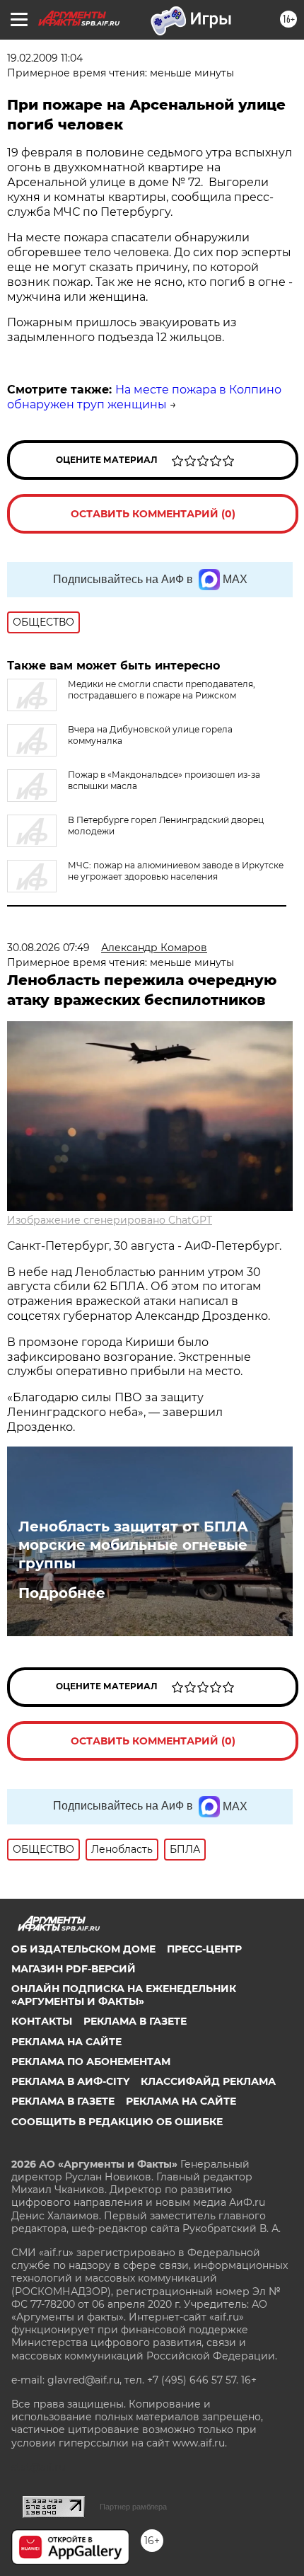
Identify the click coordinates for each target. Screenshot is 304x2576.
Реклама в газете (135, 2021)
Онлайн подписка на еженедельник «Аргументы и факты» (124, 1995)
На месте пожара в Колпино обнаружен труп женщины (144, 397)
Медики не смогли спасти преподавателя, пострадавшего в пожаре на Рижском (162, 690)
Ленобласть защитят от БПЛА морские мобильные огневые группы (133, 1545)
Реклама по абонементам (91, 2062)
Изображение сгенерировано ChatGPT (110, 1220)
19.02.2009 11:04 (45, 58)
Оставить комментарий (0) (153, 514)
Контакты (42, 2021)
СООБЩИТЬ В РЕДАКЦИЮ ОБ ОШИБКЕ (117, 2122)
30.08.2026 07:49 (48, 948)
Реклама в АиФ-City (70, 2081)
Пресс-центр (204, 1949)
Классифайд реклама (208, 2081)
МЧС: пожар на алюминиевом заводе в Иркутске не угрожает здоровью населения (176, 871)
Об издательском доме (83, 1949)
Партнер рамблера (133, 2507)
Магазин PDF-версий (74, 1969)
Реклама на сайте (66, 2042)
